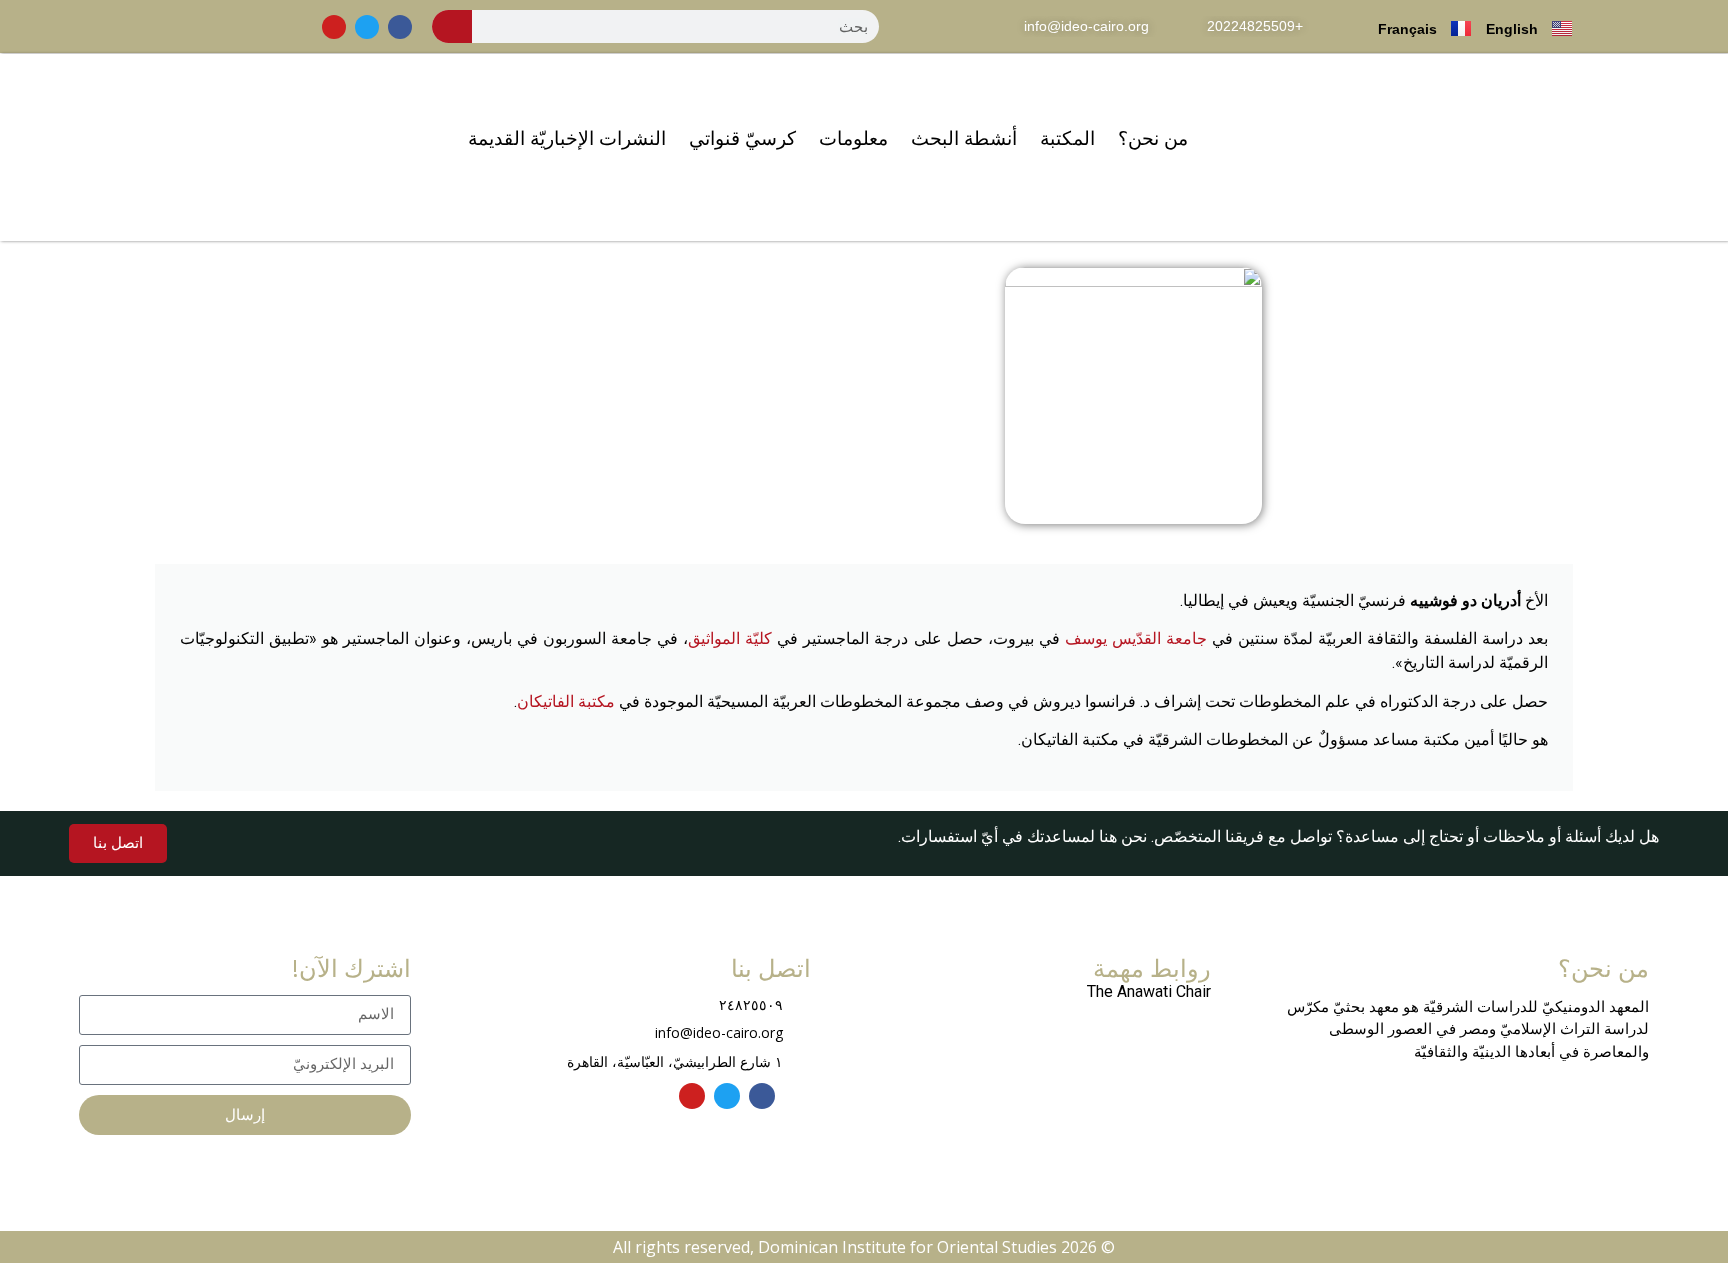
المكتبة (1067, 138)
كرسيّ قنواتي (742, 138)
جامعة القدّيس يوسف (1136, 638)
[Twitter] (367, 27)
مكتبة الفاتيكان (566, 701)
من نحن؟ (1153, 138)
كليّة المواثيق (730, 638)
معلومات (853, 138)
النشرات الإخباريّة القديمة (567, 138)
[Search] (452, 26)
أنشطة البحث (964, 138)
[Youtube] (334, 27)
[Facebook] (400, 27)
